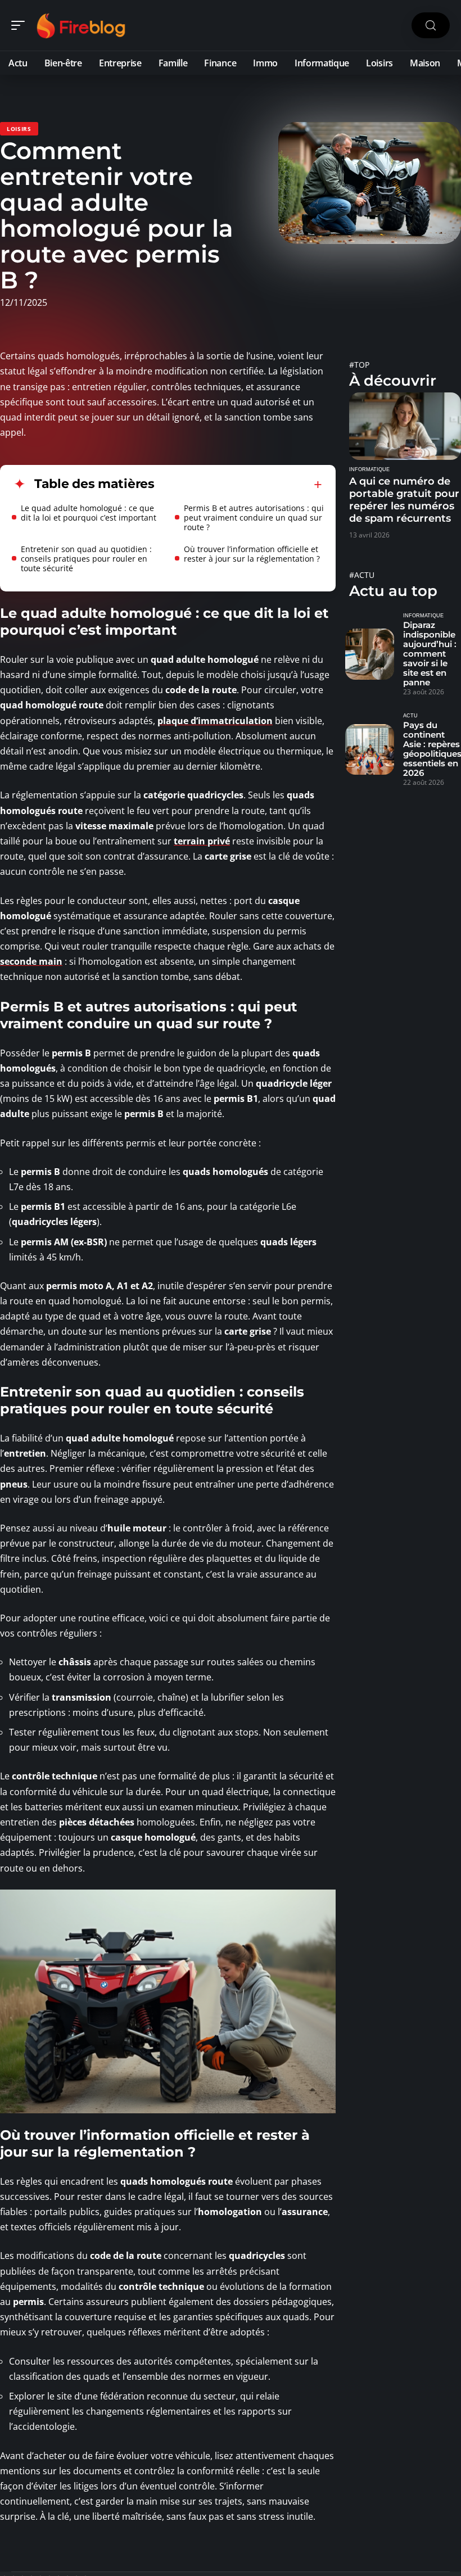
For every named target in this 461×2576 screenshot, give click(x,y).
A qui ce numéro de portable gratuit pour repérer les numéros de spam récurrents (404, 500)
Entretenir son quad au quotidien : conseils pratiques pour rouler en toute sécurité (86, 559)
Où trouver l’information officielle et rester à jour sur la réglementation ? (252, 554)
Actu (410, 716)
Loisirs (19, 129)
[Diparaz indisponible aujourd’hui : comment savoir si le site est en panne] (370, 654)
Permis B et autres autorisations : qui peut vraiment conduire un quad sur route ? (254, 518)
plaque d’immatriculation (215, 721)
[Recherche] (431, 26)
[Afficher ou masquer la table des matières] (238, 485)
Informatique (369, 469)
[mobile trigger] (21, 25)
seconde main (31, 961)
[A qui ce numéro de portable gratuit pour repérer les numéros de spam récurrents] (405, 426)
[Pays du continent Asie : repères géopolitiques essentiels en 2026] (370, 750)
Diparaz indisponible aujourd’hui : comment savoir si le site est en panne (430, 654)
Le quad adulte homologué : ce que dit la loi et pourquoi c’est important (89, 513)
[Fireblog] (81, 25)
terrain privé (202, 841)
